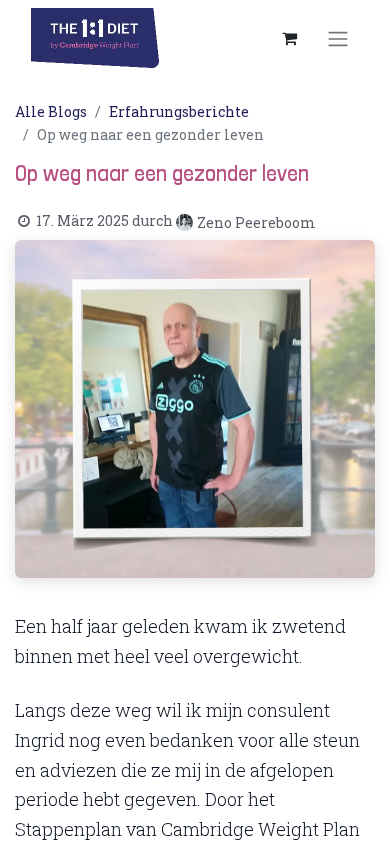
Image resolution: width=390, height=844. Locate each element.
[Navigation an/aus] (338, 38)
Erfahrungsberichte (179, 111)
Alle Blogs (51, 111)
